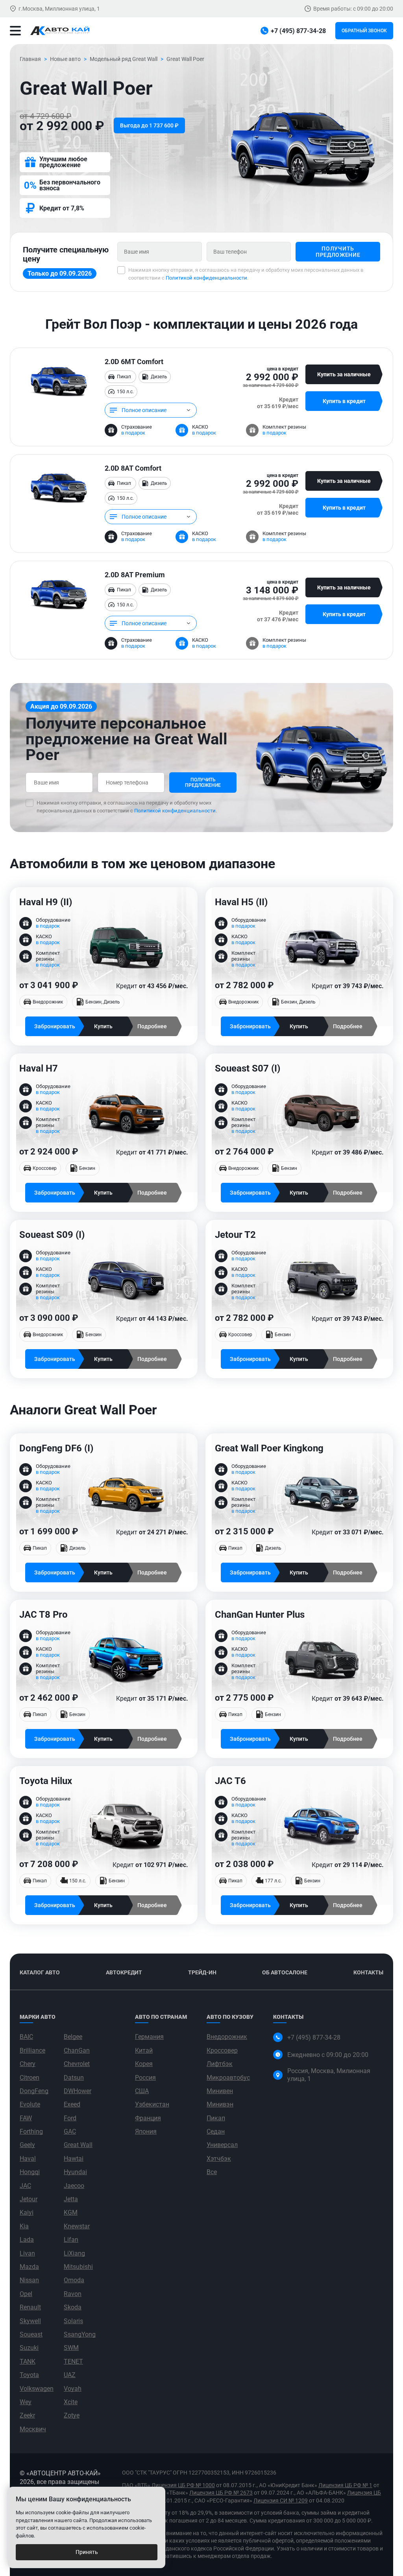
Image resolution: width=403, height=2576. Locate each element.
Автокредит (124, 1972)
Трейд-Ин (202, 1972)
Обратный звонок (364, 31)
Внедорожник (227, 2037)
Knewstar (77, 2226)
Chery (28, 2064)
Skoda (73, 2307)
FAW (26, 2118)
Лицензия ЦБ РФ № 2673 (221, 2493)
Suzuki (29, 2348)
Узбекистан (152, 2104)
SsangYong (80, 2334)
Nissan (29, 2280)
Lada (27, 2240)
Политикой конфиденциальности (206, 278)
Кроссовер (222, 2050)
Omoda (74, 2280)
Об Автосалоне (285, 1972)
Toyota (29, 2375)
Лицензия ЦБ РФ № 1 (345, 2485)
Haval (28, 2159)
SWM (71, 2348)
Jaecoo (74, 2186)
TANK (28, 2361)
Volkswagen (37, 2389)
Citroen (30, 2078)
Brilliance (32, 2050)
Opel (26, 2294)
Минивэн (220, 2104)
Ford (70, 2118)
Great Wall (78, 2145)
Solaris (73, 2321)
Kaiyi (27, 2212)
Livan (27, 2253)
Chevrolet (77, 2064)
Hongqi (30, 2172)
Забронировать (55, 1026)
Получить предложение (338, 252)
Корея (144, 2064)
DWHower (78, 2091)
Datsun (74, 2078)
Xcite (71, 2402)
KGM (71, 2212)
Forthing (31, 2131)
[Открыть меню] (15, 31)
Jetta (71, 2199)
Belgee (73, 2037)
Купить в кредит (344, 401)
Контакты (368, 1972)
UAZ (70, 2375)
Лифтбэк (220, 2064)
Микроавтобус (228, 2078)
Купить (103, 1026)
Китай (144, 2050)
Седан (216, 2131)
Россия (145, 2078)
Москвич (33, 2429)
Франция (148, 2118)
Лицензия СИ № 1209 (281, 2501)
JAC (25, 2186)
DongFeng (34, 2091)
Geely (27, 2145)
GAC (70, 2131)
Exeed (72, 2104)
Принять (87, 2552)
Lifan (71, 2240)
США (142, 2091)
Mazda (29, 2267)
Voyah (73, 2389)
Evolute (30, 2104)
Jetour (29, 2199)
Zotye (72, 2415)
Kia (24, 2226)
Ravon (73, 2294)
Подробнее (152, 1026)
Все (212, 2172)
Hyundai (75, 2172)
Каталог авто (40, 1972)
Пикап (216, 2118)
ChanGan (77, 2050)
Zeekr (27, 2415)
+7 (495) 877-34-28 (314, 2037)
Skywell (30, 2321)
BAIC (26, 2037)
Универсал (222, 2145)
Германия (149, 2037)
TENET (73, 2361)
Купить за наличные (344, 374)
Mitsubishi (78, 2267)
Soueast (31, 2334)
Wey (26, 2402)
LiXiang (74, 2253)
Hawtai (74, 2159)
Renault (30, 2307)
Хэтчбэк (219, 2159)
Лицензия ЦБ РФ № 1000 (183, 2485)
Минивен (220, 2091)
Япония (146, 2131)
